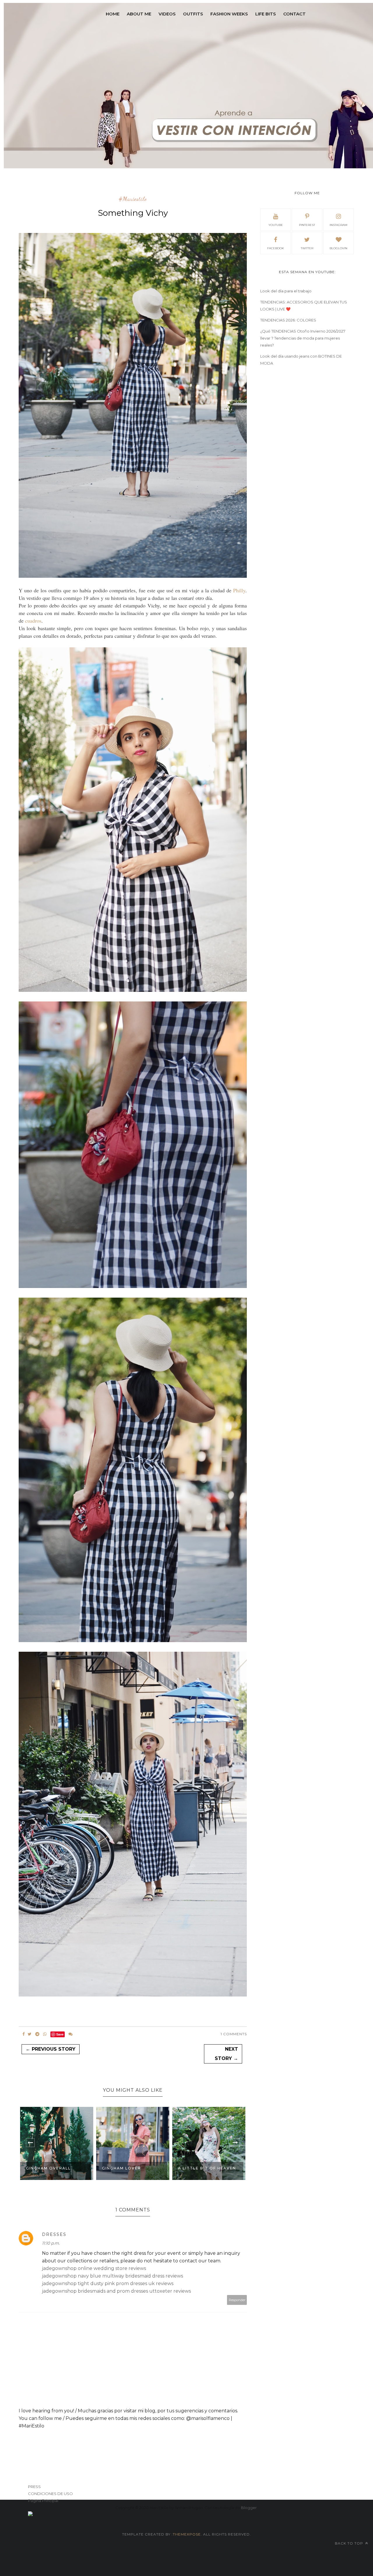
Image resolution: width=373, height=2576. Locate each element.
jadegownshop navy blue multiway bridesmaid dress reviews (112, 2276)
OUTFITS (193, 14)
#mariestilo (133, 199)
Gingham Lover (45, 2168)
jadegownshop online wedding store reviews (94, 2268)
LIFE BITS (266, 14)
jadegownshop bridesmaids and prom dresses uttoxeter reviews (116, 2291)
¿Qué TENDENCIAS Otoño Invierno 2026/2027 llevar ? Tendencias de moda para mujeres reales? (303, 338)
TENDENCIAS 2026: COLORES (288, 320)
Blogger (249, 2508)
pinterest (307, 225)
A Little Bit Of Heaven (131, 2168)
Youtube (276, 225)
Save (60, 2034)
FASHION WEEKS (229, 14)
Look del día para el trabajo (286, 291)
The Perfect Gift (200, 2168)
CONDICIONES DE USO (50, 2494)
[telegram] (37, 2034)
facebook (276, 248)
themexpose (187, 2534)
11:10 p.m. (51, 2243)
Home (113, 14)
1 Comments (234, 2034)
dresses (54, 2234)
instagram (338, 225)
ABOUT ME (139, 14)
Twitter (307, 248)
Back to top (350, 2543)
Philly (239, 590)
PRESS (34, 2487)
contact (294, 14)
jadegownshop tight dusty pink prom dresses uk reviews (108, 2283)
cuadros (33, 621)
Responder (237, 2300)
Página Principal (43, 2501)
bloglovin (338, 248)
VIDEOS (167, 14)
